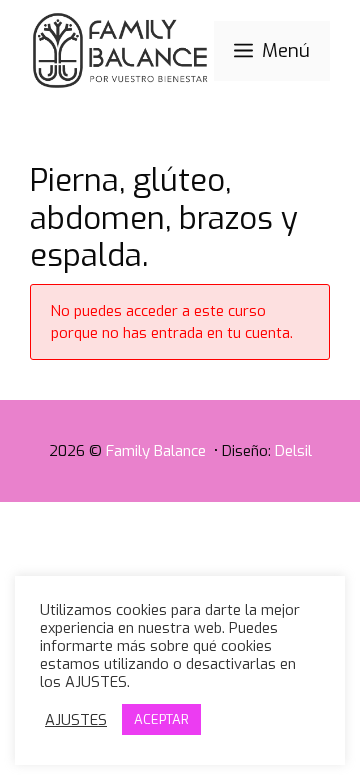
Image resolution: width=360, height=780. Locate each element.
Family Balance (158, 451)
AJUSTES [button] (76, 720)
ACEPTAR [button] (161, 719)
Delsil (293, 451)
